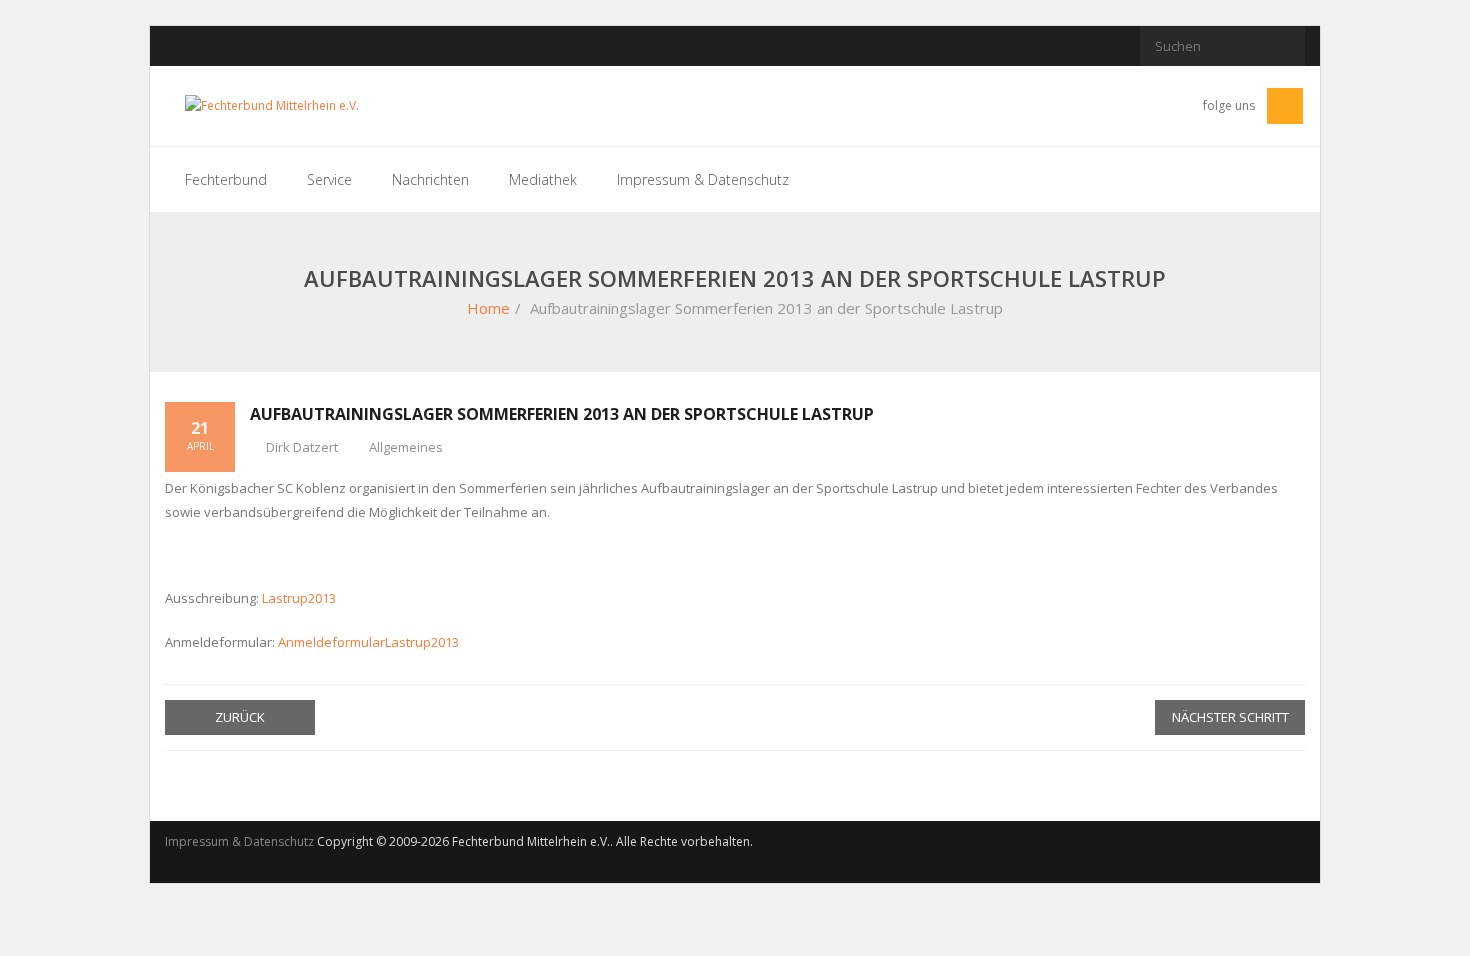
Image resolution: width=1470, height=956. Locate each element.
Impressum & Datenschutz (239, 841)
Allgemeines (406, 447)
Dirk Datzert (302, 447)
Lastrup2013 (299, 598)
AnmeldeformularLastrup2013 (368, 642)
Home (488, 308)
